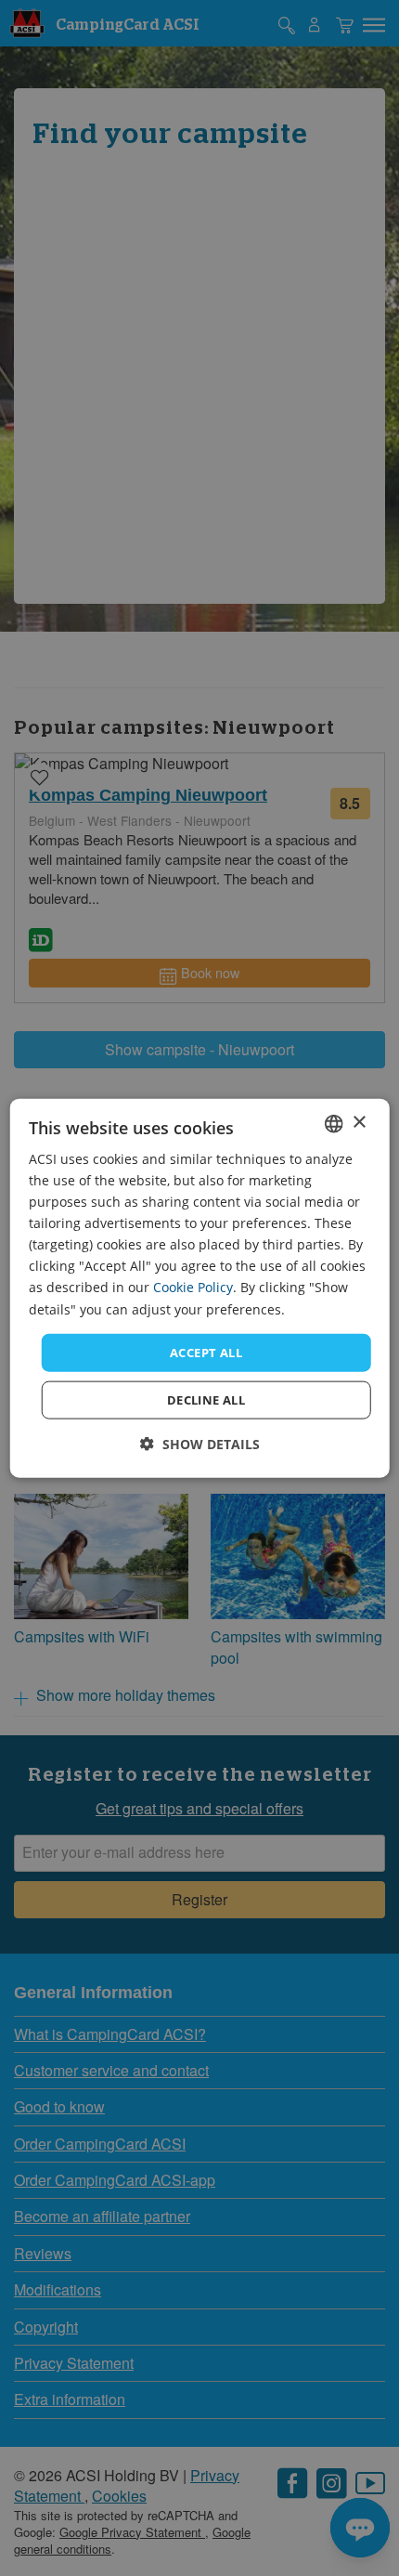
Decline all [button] (206, 1400)
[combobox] (333, 1123)
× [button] (359, 1123)
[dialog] (200, 1288)
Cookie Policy (193, 1287)
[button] (200, 1444)
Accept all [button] (206, 1352)
